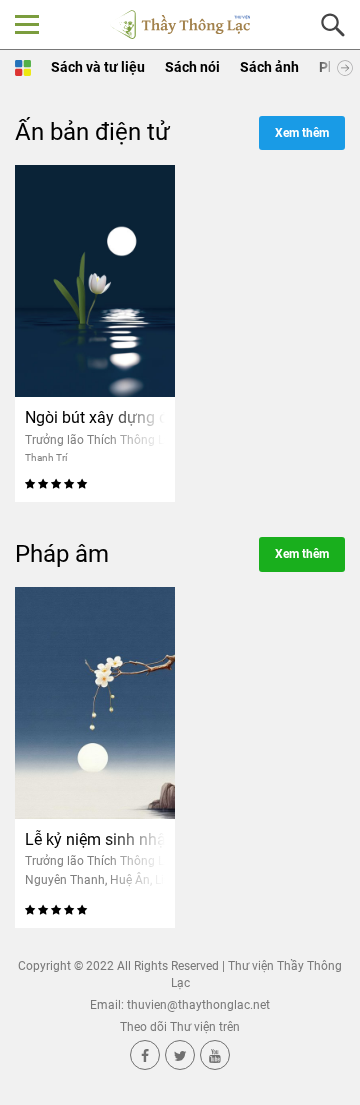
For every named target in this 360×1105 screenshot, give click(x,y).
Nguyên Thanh (65, 880)
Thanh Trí (46, 457)
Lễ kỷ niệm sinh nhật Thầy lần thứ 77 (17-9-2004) (95, 839)
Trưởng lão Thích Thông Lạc (101, 440)
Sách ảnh (269, 67)
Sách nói (192, 67)
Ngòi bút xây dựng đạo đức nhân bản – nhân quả (95, 417)
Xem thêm (302, 133)
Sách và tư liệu (98, 67)
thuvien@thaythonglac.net (198, 1005)
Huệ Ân (130, 880)
